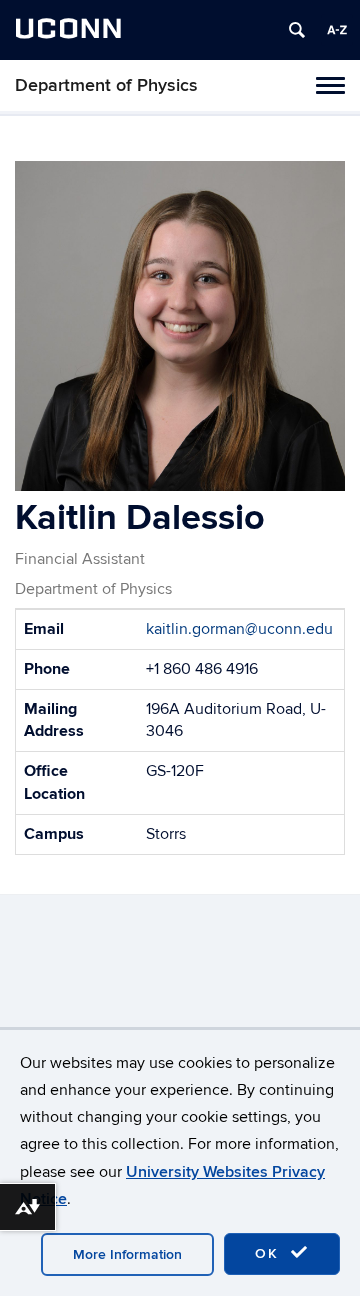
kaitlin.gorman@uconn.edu (239, 629)
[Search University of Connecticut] (297, 30)
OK (270, 1253)
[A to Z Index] (337, 30)
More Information (127, 1254)
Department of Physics (106, 85)
